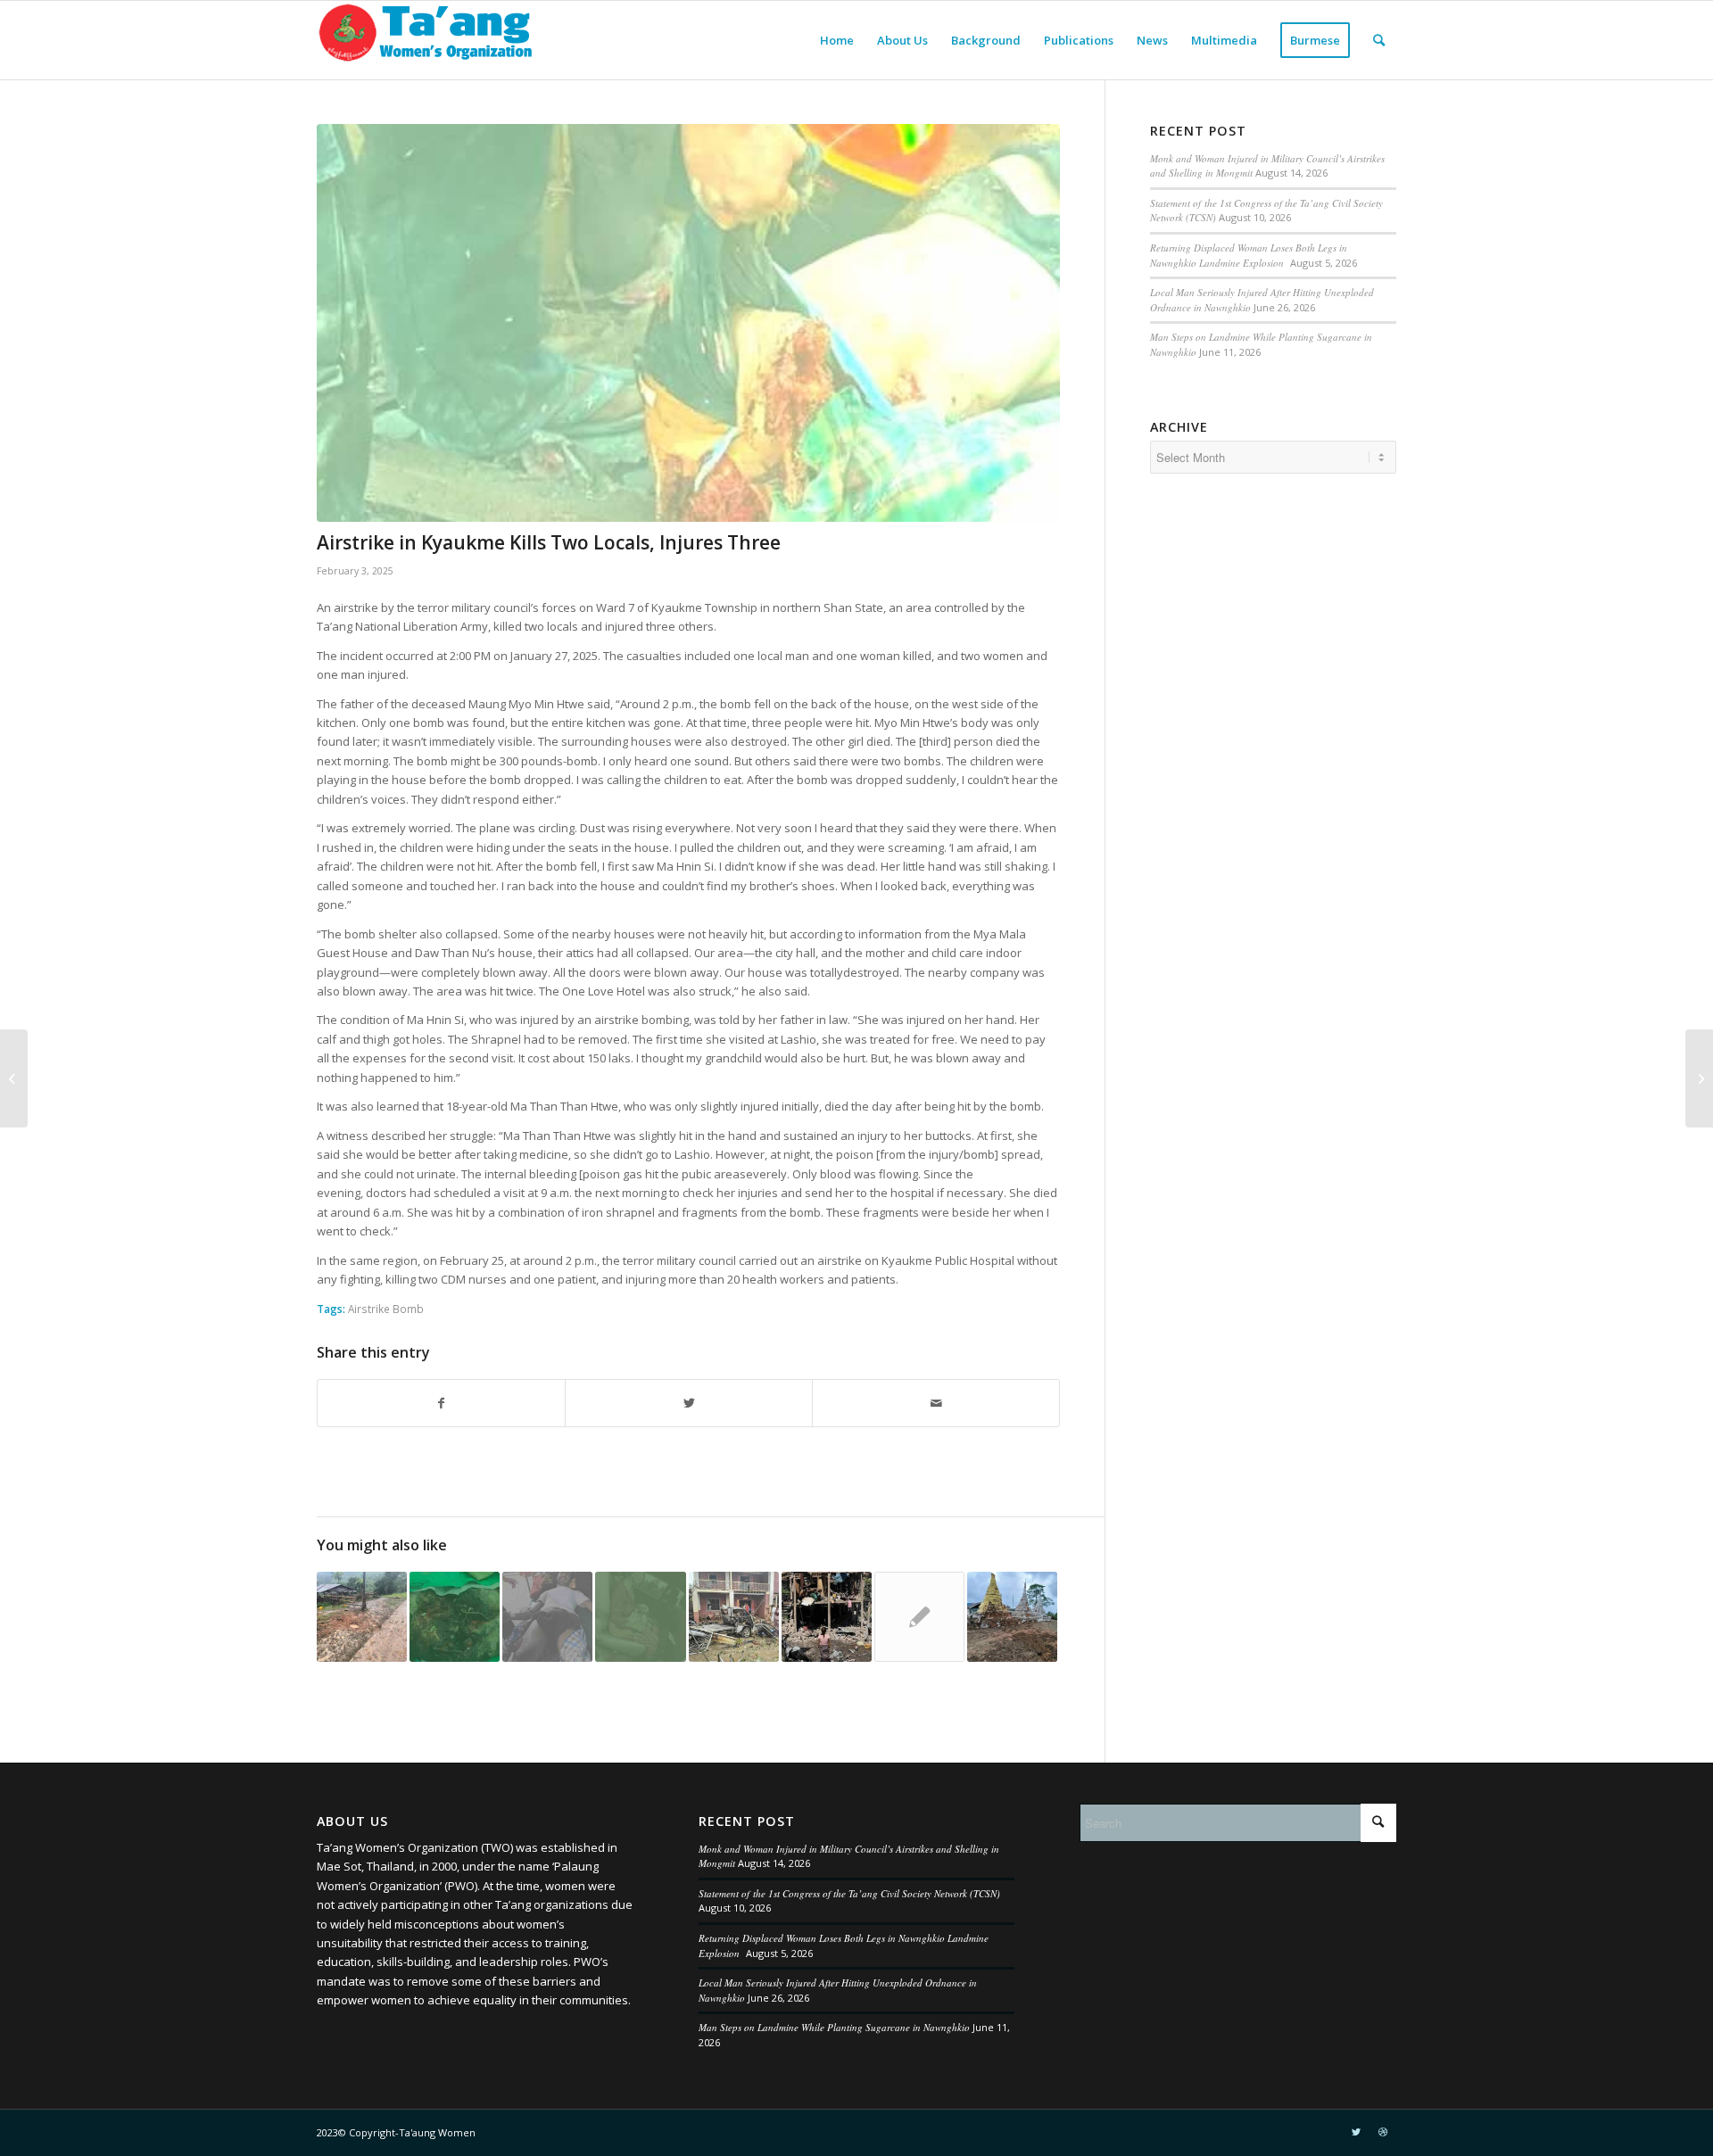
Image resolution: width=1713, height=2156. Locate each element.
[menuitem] (837, 40)
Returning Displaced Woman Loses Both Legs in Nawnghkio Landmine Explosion (1249, 255)
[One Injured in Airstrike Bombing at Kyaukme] (640, 1617)
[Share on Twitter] (689, 1403)
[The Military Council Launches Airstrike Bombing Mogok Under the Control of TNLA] (547, 1617)
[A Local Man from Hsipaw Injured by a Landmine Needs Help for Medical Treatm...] (14, 1078)
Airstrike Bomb (386, 1309)
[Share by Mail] (936, 1403)
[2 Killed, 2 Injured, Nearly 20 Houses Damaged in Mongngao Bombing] (455, 1617)
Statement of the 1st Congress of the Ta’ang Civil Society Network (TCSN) (849, 1893)
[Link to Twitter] (1356, 2132)
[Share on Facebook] (441, 1403)
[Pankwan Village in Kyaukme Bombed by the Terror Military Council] (1012, 1617)
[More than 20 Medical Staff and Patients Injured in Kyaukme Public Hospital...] (1699, 1078)
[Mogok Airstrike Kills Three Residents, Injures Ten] (919, 1617)
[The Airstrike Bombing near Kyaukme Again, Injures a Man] (362, 1617)
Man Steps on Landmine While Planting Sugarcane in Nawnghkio (834, 2027)
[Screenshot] (688, 323)
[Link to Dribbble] (1383, 2132)
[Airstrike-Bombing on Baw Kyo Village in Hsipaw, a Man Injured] (827, 1617)
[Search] (1379, 40)
